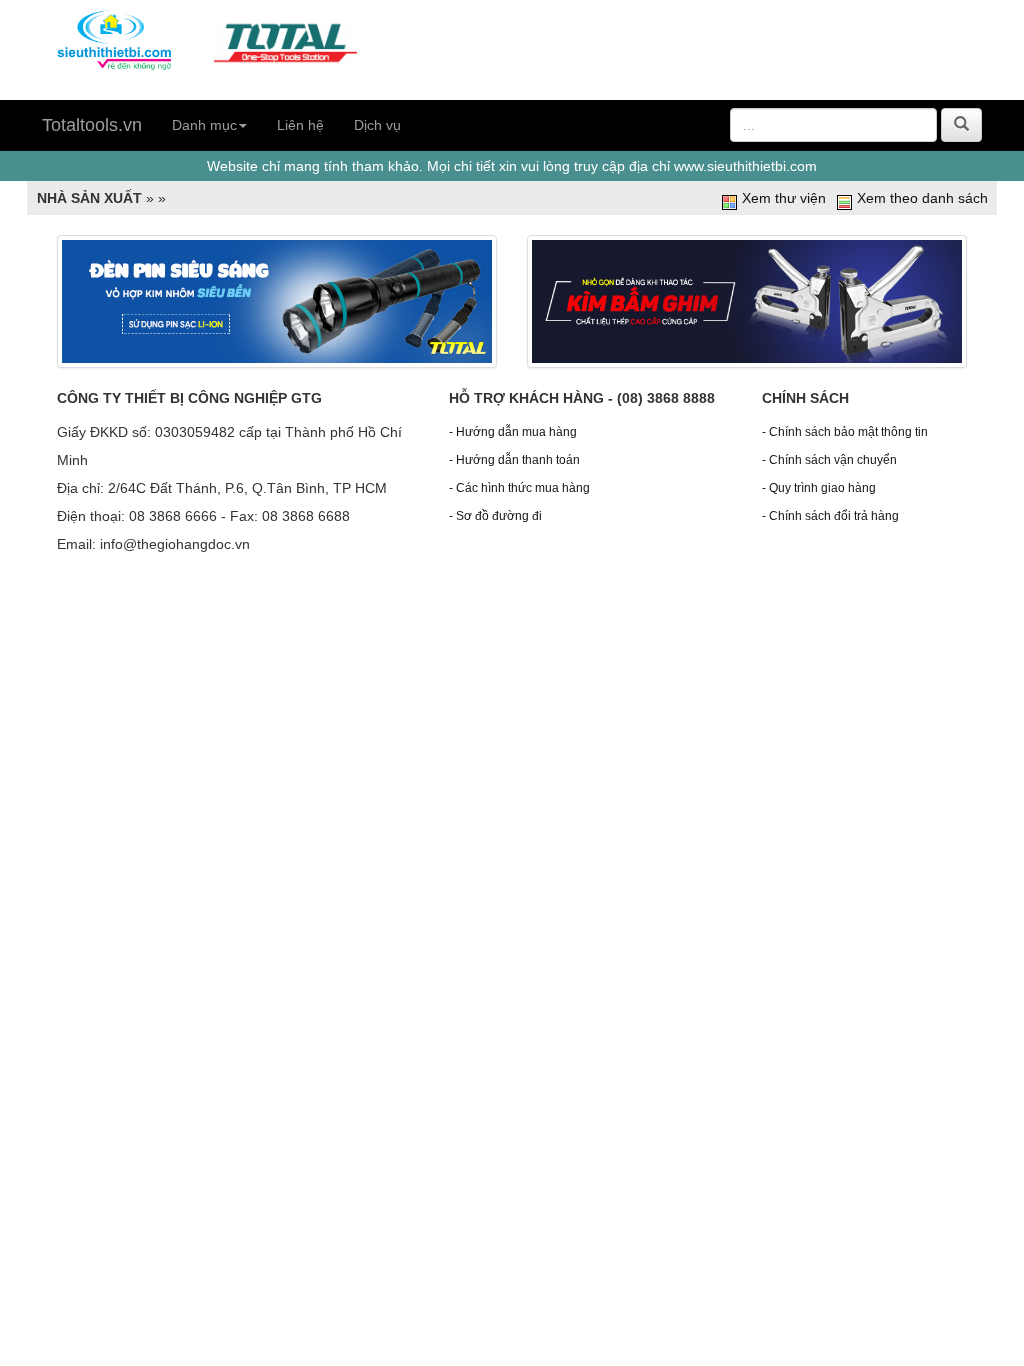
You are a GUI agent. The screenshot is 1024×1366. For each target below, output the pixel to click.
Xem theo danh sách (922, 198)
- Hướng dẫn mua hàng (513, 432)
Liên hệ (300, 125)
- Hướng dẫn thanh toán (514, 460)
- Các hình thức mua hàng (519, 488)
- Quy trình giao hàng (819, 488)
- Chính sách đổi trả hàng (830, 516)
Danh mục (204, 125)
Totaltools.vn (92, 125)
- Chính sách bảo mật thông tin (845, 432)
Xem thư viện (784, 198)
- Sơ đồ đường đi (495, 516)
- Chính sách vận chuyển (829, 460)
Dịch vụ (377, 125)
